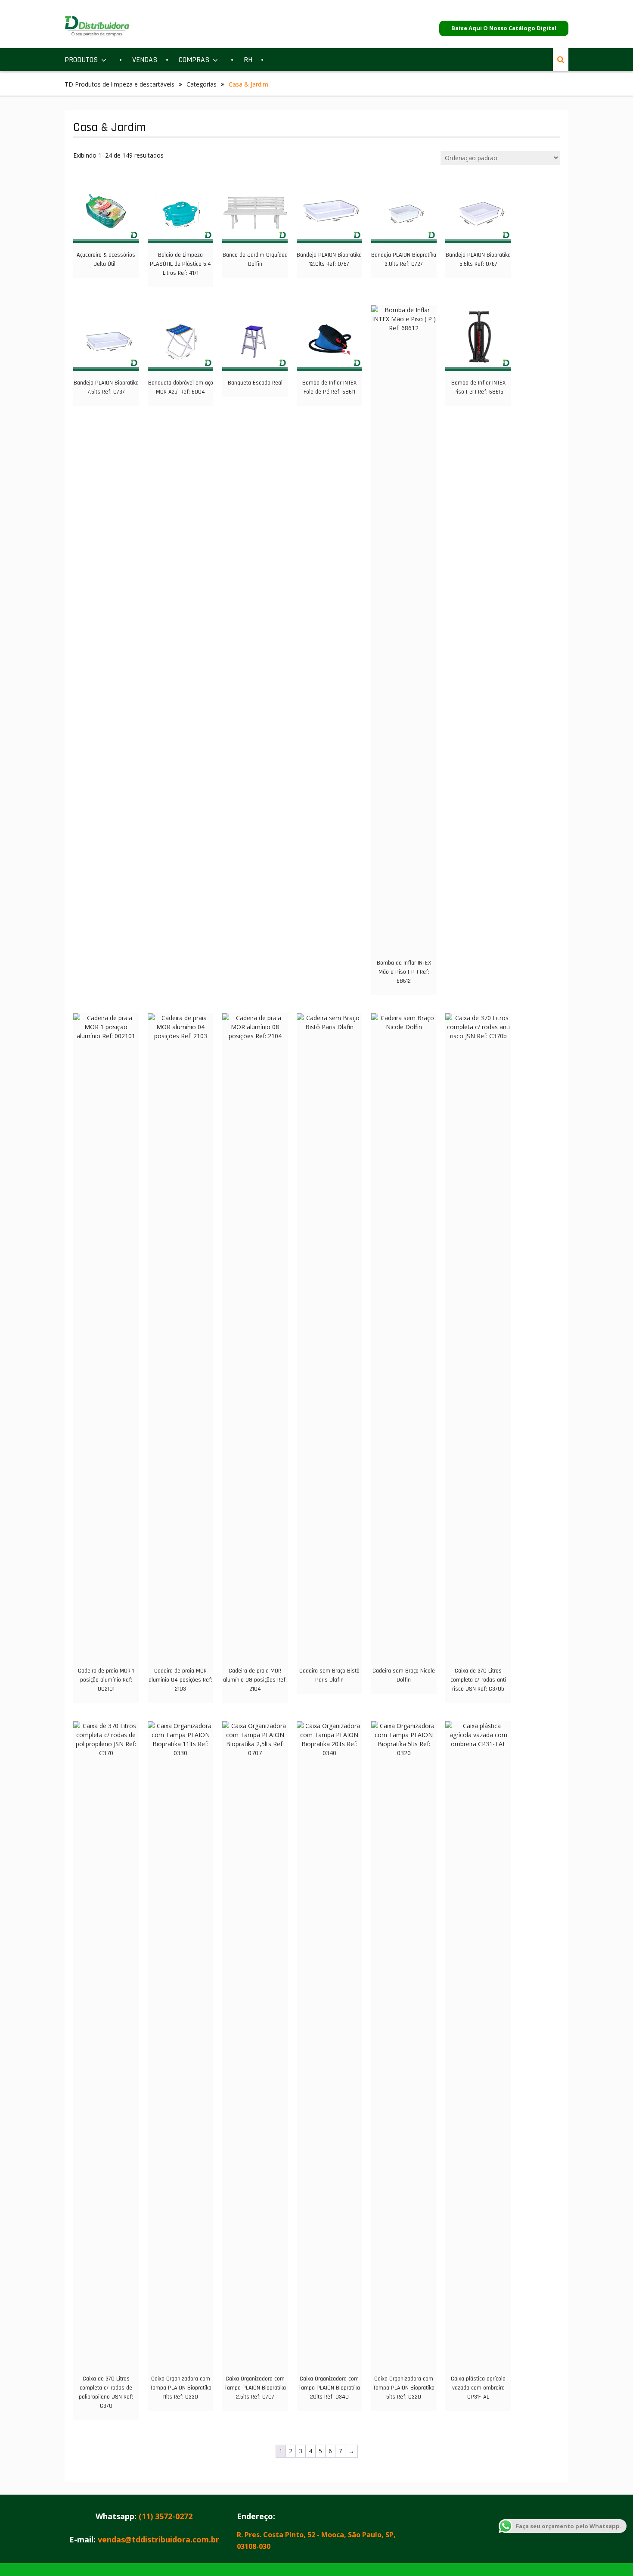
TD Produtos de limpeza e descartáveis (119, 84)
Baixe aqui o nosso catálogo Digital (504, 28)
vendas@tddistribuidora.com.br (158, 2539)
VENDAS (145, 60)
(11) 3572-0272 (166, 2516)
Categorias (202, 84)
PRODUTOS (81, 60)
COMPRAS (194, 60)
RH (248, 60)
